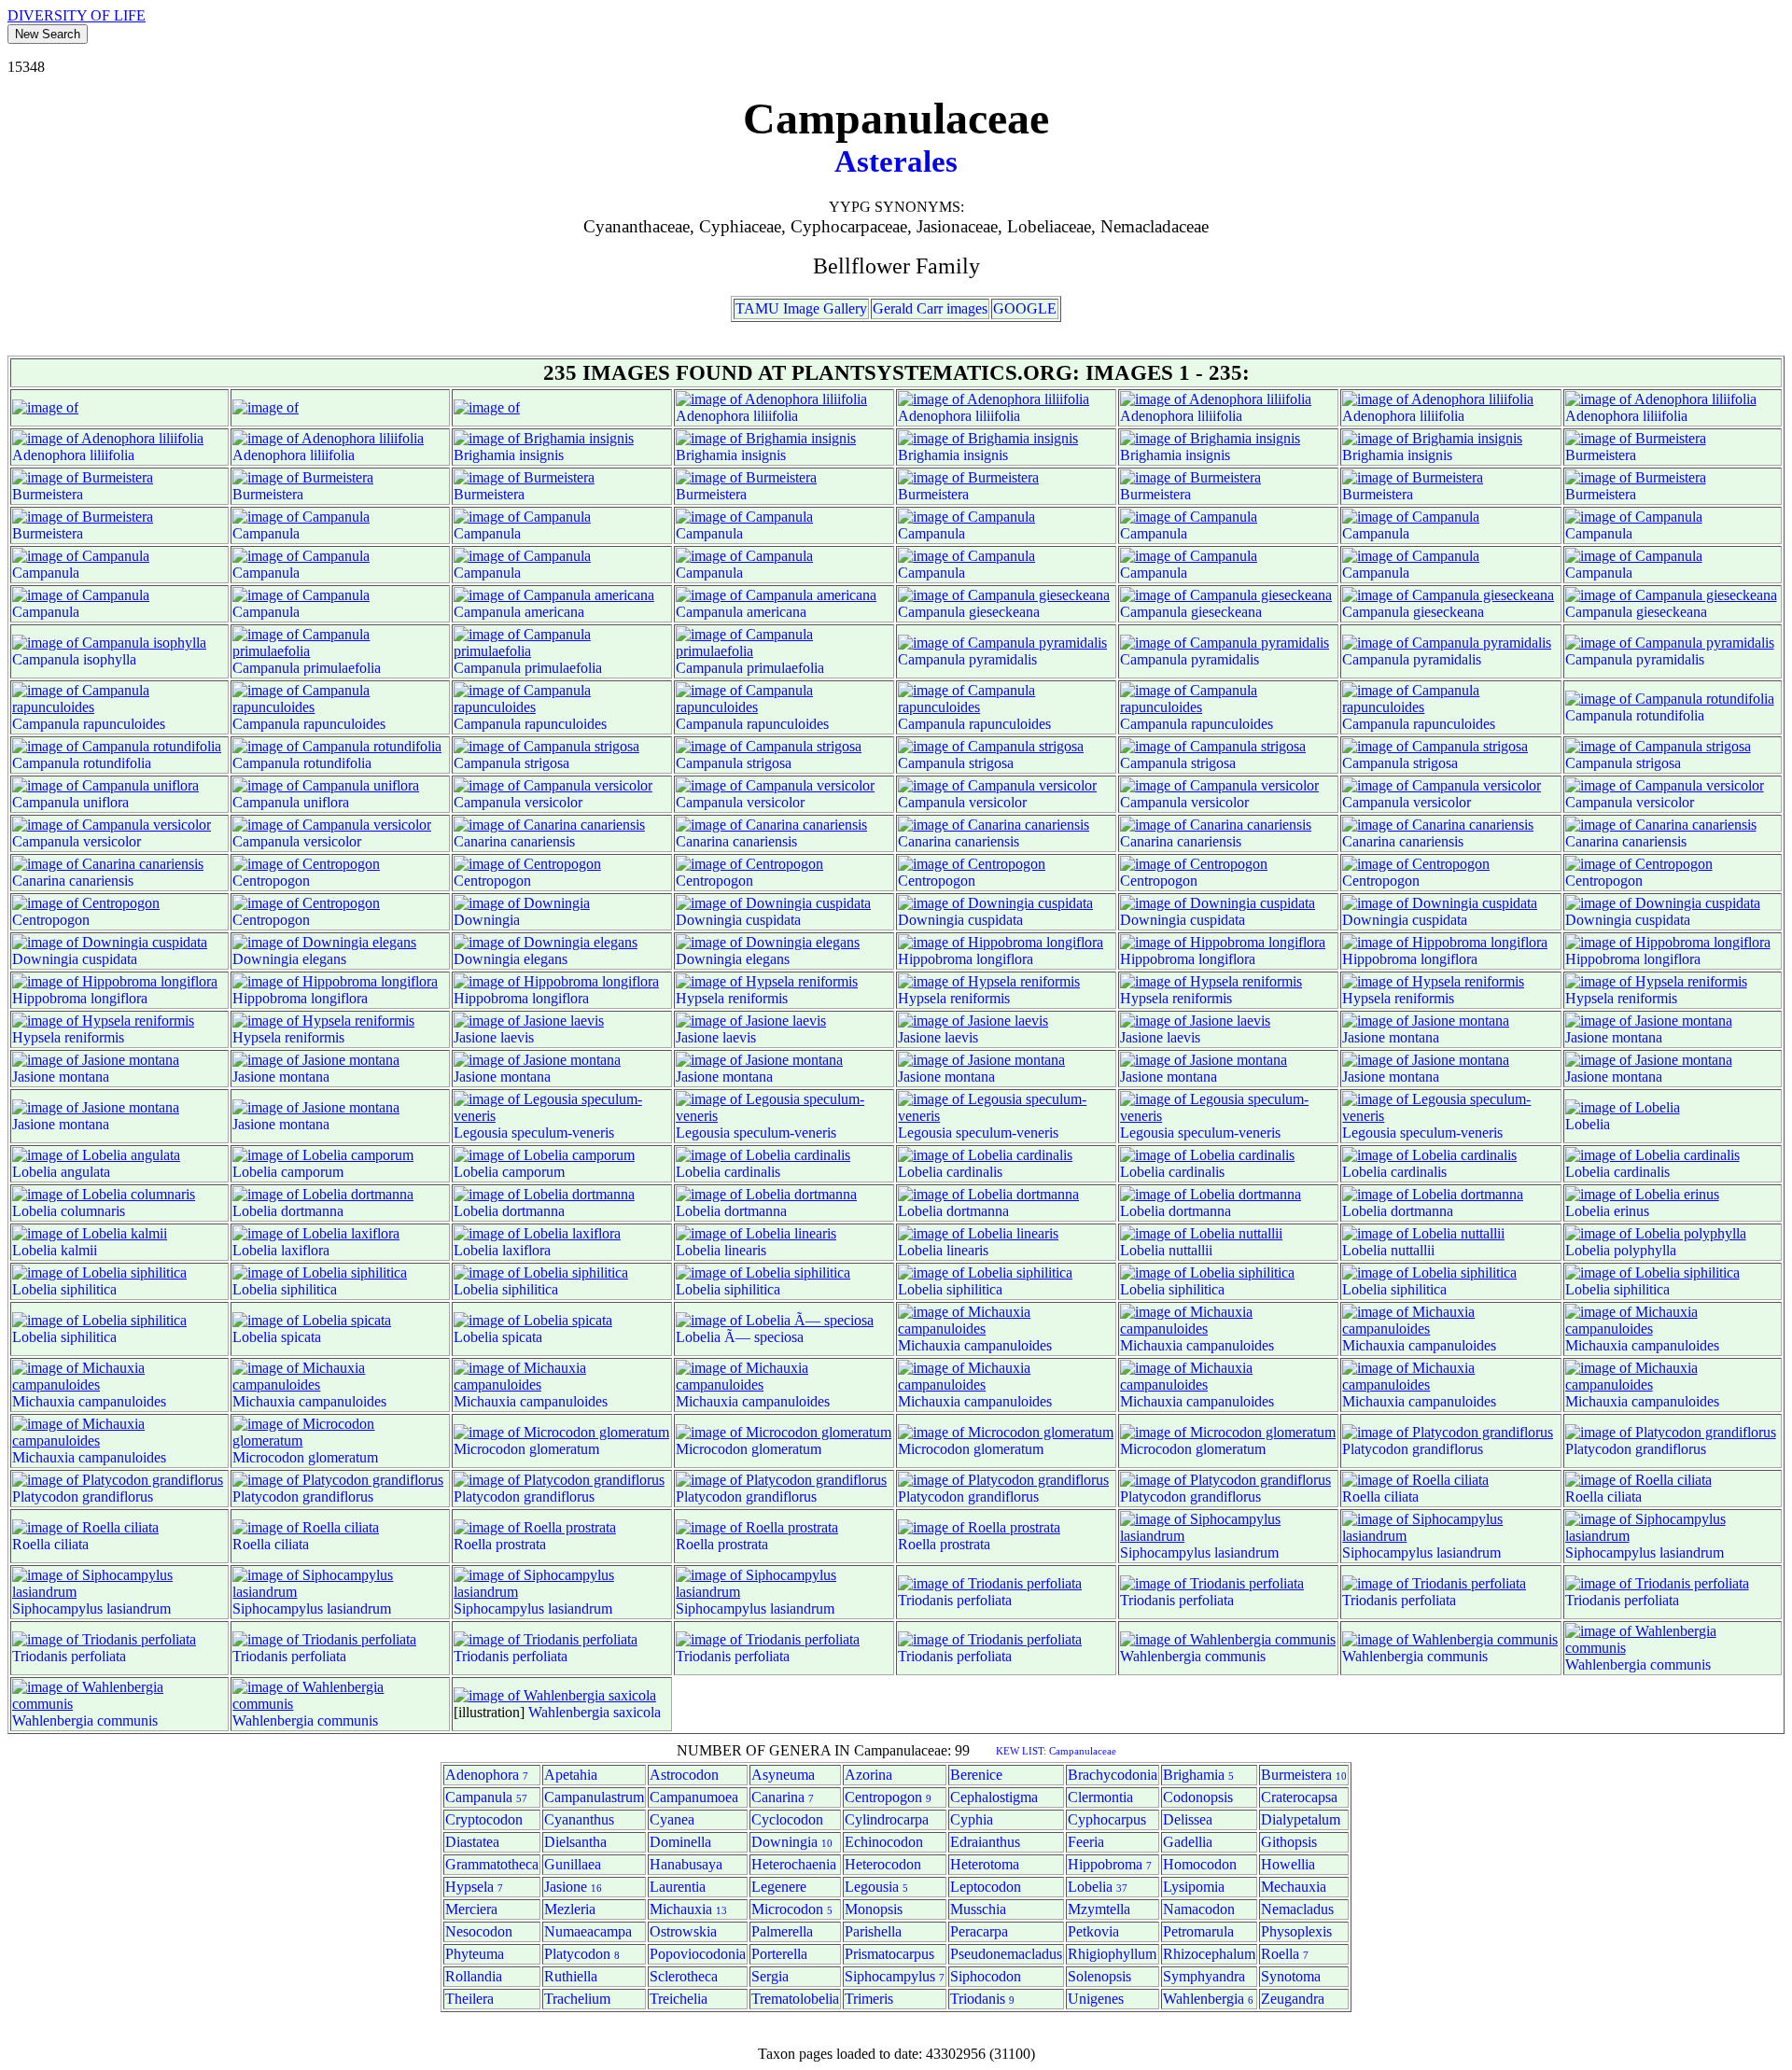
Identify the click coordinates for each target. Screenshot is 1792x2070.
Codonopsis (1198, 1797)
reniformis (758, 998)
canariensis (543, 841)
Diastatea (472, 1842)
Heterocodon (883, 1864)
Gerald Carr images (930, 308)
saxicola (637, 1712)
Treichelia (679, 1999)
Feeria (1086, 1842)
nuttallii (1190, 1250)
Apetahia (571, 1775)
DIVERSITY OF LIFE (77, 15)
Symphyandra (1204, 1976)
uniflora (106, 802)
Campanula (266, 533)
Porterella (779, 1954)
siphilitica (89, 1289)
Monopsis (874, 1909)
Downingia (487, 920)
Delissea (1188, 1819)
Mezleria (570, 1909)
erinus (1631, 1211)
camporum (312, 1172)
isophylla (110, 659)
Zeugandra (1293, 1999)
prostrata (521, 1544)
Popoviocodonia (698, 1954)
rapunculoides (124, 724)
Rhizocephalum (1209, 1954)
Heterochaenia (794, 1864)
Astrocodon (684, 1775)
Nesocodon (479, 1931)
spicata (301, 1337)
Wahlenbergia (1161, 1656)
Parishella (873, 1931)
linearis (745, 1250)
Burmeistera (1601, 455)
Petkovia (1093, 1931)
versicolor (553, 802)
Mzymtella (1099, 1909)
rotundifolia (1670, 715)
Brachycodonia (1113, 1775)
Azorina (868, 1775)
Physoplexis (1296, 1931)
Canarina (480, 841)
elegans (324, 959)
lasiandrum (1246, 1552)
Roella (1361, 1497)
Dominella (680, 1842)
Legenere (779, 1887)
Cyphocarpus (1107, 1819)
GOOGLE (1025, 308)
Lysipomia (1194, 1887)
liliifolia (776, 416)
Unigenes (1096, 1999)
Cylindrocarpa (887, 1819)
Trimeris (869, 1999)
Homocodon (1200, 1864)
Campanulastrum (594, 1797)
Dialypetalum (1301, 1819)
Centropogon (271, 881)
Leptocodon (986, 1887)
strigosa (547, 763)
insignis (541, 455)
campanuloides (1008, 1345)
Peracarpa (979, 1931)
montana (1414, 1037)
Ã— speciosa (764, 1337)
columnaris (93, 1211)
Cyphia (972, 1819)
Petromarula (1198, 1931)
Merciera (471, 1909)
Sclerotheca (684, 1976)
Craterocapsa (1299, 1797)
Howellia (1288, 1864)
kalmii (79, 1250)
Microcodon (268, 1457)
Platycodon (1375, 1449)
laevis (517, 1037)
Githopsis (1289, 1842)
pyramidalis (1003, 659)
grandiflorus (1448, 1449)
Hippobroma (935, 959)
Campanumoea (694, 1797)
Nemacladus (1297, 1909)
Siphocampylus (1165, 1552)
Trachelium (577, 1999)
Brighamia (484, 455)
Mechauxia (1294, 1887)
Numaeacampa (588, 1931)
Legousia (481, 1133)
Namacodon (1199, 1909)
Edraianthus (985, 1842)
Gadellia (1188, 1842)
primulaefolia (342, 668)
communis (1235, 1656)
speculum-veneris (563, 1133)
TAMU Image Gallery (801, 308)
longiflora (1005, 959)
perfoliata (984, 1600)
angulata (85, 1172)
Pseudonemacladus (1006, 1954)
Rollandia (474, 1976)
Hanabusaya (686, 1864)
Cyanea (672, 1819)
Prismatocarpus (889, 1954)
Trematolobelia (795, 1999)
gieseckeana (1004, 612)
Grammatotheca (492, 1864)
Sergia (770, 1976)
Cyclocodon (787, 1819)
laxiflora (305, 1250)
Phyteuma (475, 1954)
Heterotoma (985, 1864)
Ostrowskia (683, 1931)
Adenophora (713, 416)
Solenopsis (1099, 1976)
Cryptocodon (484, 1819)
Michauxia (929, 1345)
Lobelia (1588, 1124)
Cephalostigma (994, 1797)
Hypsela (700, 998)
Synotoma (1291, 1976)
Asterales (896, 161)
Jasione (475, 1037)
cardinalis (752, 1172)
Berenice (976, 1775)
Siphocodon (986, 1976)
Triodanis (925, 1600)
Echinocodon (884, 1842)
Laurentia (678, 1887)
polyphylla (1645, 1250)
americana (554, 612)
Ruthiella (571, 1976)
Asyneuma (783, 1775)
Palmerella (782, 1931)
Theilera (469, 1999)
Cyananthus (579, 1819)
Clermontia (1100, 1797)
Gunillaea (573, 1864)
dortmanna (312, 1211)
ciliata (1401, 1497)
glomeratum (343, 1457)
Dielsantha (575, 1842)
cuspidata (773, 920)
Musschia (978, 1909)
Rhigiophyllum (1112, 1954)
